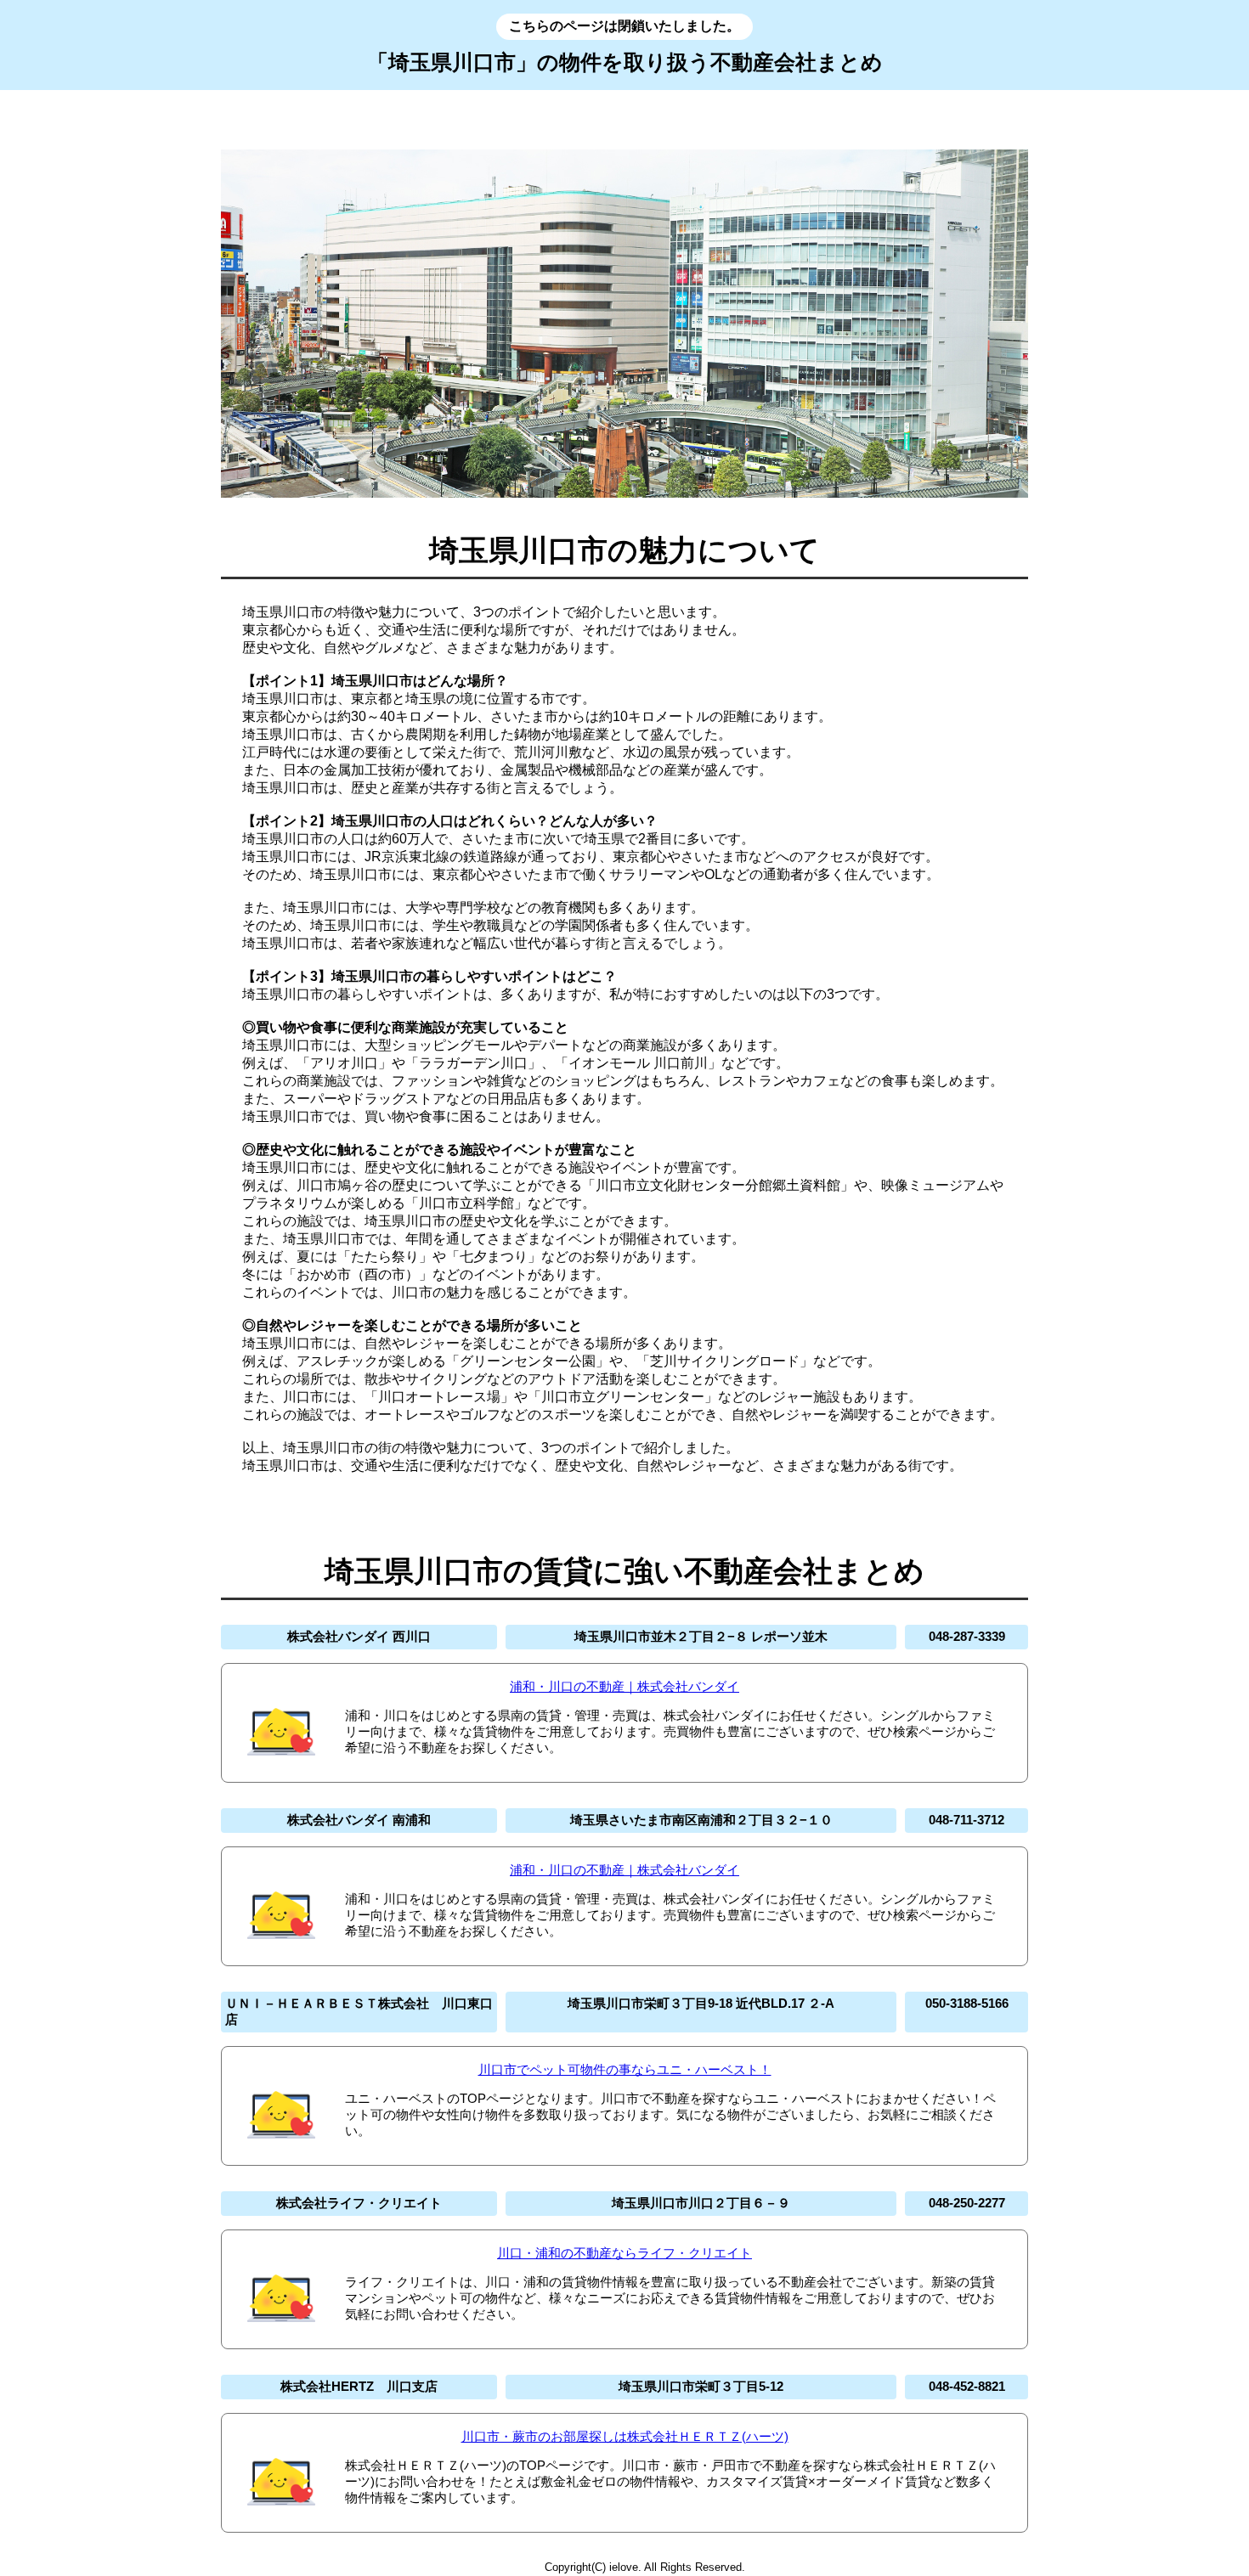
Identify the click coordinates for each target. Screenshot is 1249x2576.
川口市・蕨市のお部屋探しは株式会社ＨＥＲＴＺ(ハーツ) (625, 2436)
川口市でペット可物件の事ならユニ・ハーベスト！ (625, 2069)
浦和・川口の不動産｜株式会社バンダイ (624, 1686)
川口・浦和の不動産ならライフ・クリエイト (624, 2253)
